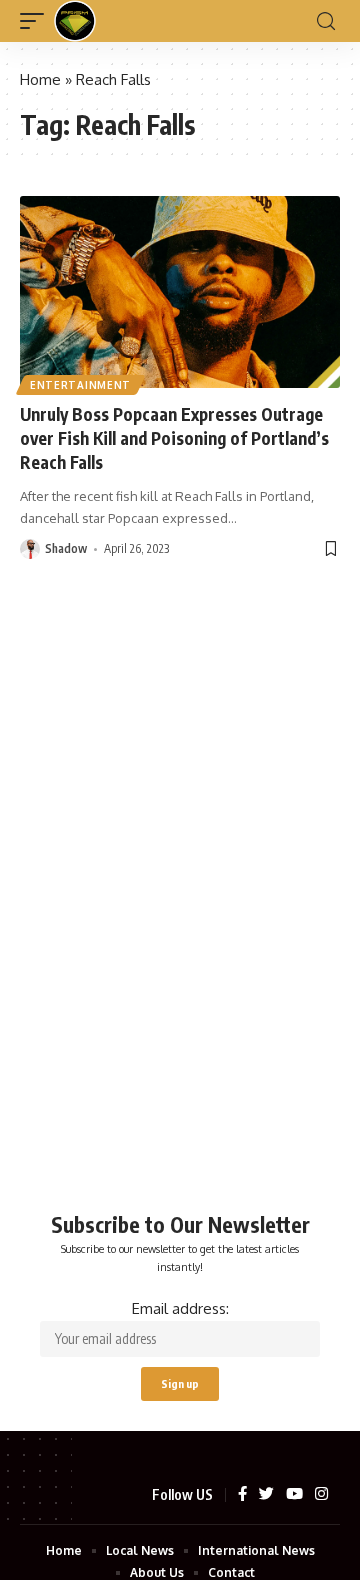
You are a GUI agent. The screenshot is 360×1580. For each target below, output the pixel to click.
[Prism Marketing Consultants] (75, 21)
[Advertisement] (180, 933)
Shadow (66, 548)
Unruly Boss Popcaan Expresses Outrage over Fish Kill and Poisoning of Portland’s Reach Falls (174, 438)
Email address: (180, 1308)
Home (40, 79)
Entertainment (80, 385)
